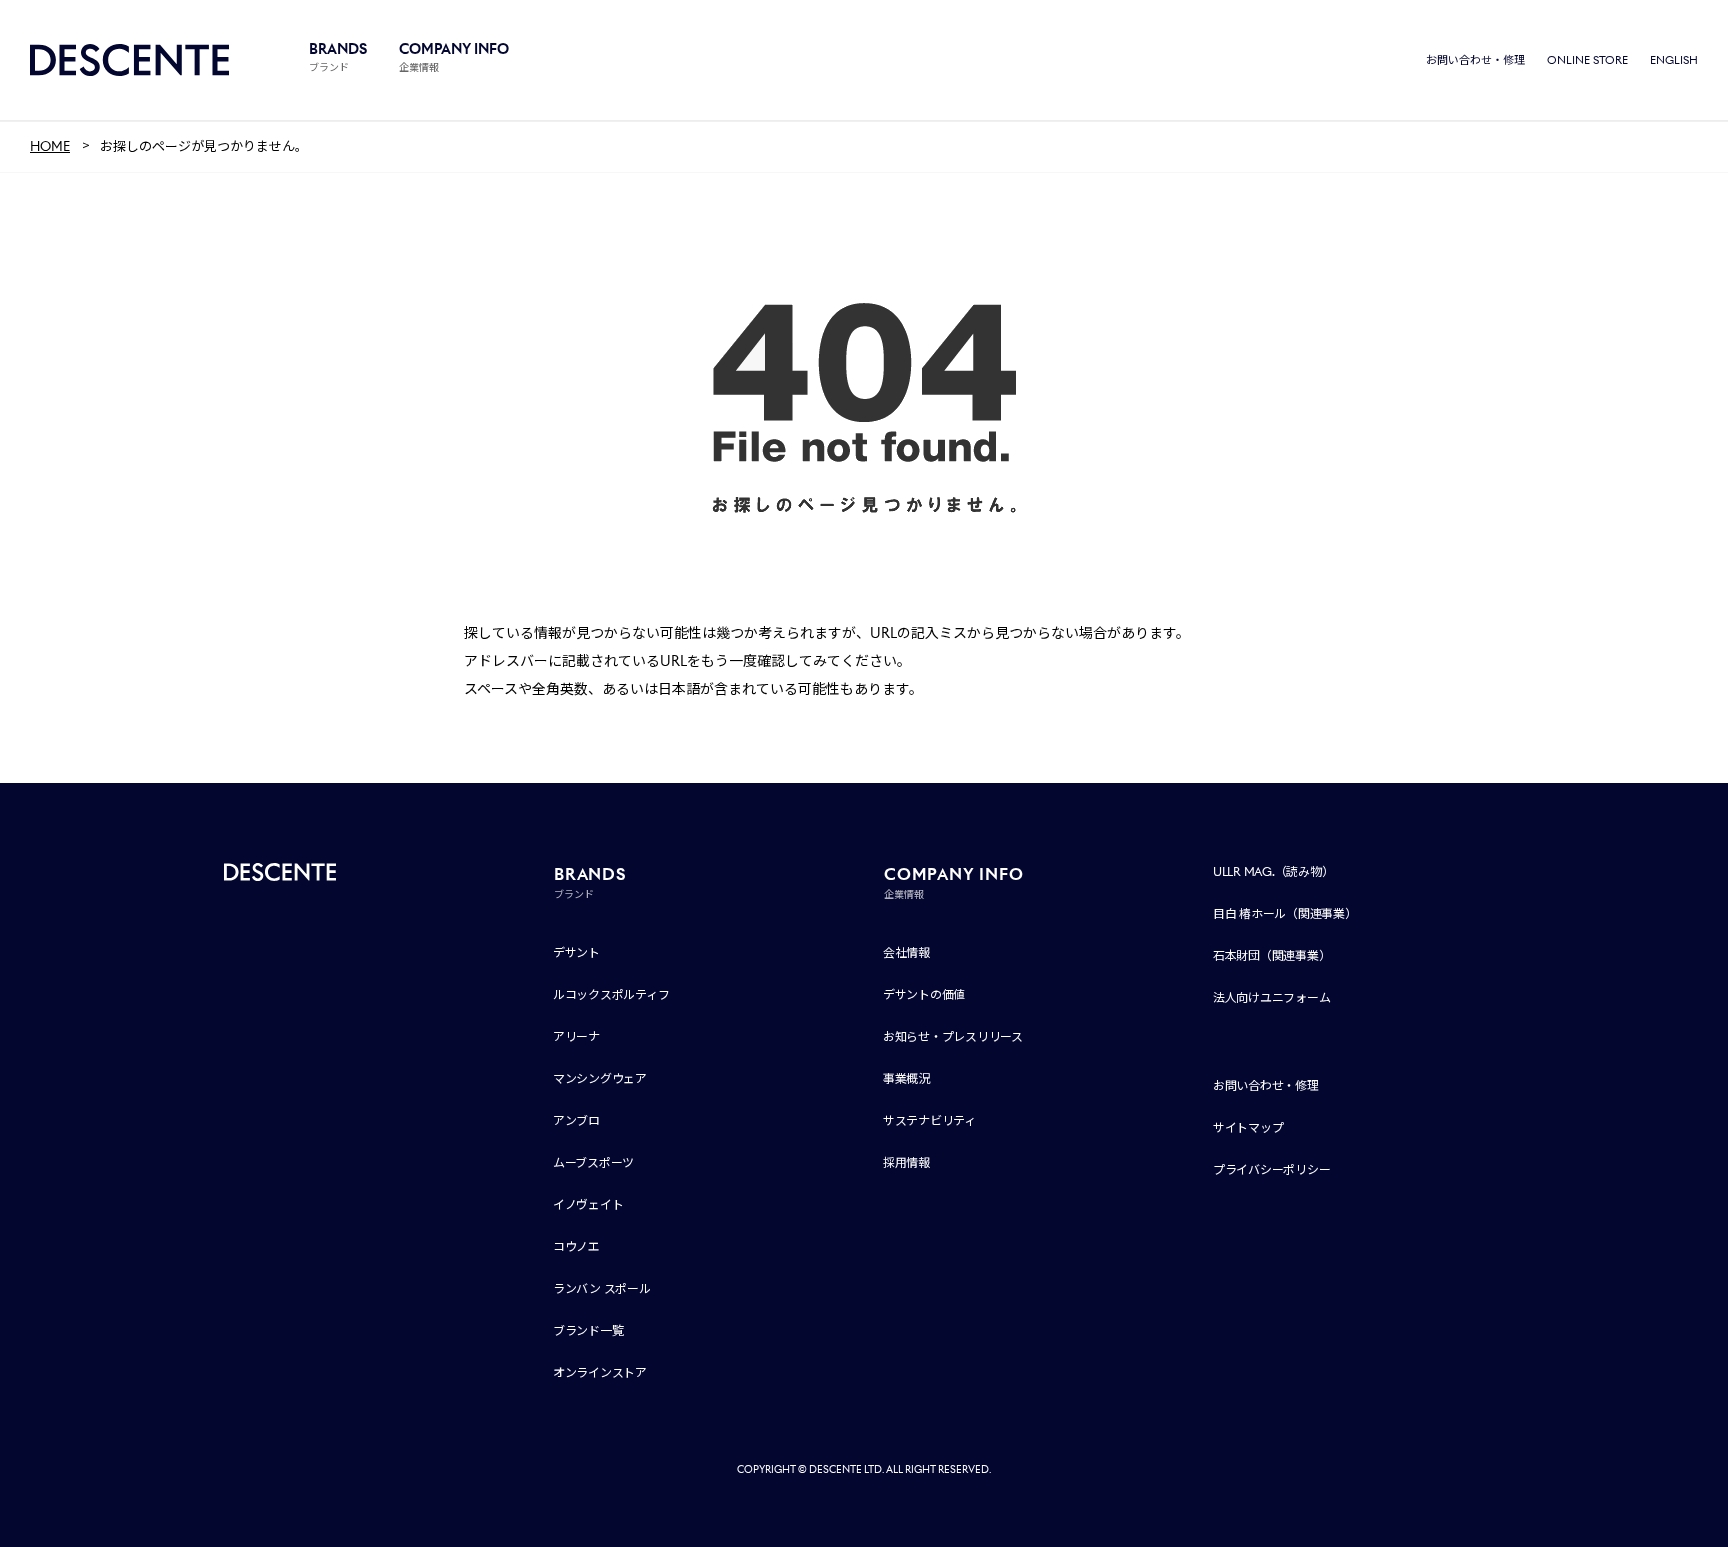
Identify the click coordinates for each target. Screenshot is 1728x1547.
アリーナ (576, 1036)
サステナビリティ (929, 1120)
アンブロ (576, 1120)
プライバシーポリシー (1272, 1169)
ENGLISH (1674, 60)
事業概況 (906, 1078)
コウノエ (576, 1246)
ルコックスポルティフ (611, 994)
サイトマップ (1248, 1127)
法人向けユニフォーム (1272, 997)
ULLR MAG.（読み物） (1273, 871)
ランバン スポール (602, 1288)
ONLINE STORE (1587, 60)
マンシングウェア (600, 1078)
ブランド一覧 (588, 1330)
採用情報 (906, 1162)
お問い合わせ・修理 (1475, 60)
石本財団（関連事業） (1272, 955)
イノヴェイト (588, 1204)
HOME (50, 146)
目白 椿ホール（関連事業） (1285, 913)
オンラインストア (600, 1372)
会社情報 (906, 952)
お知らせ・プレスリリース (953, 1036)
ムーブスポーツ (593, 1162)
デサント (576, 952)
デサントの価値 (924, 994)
